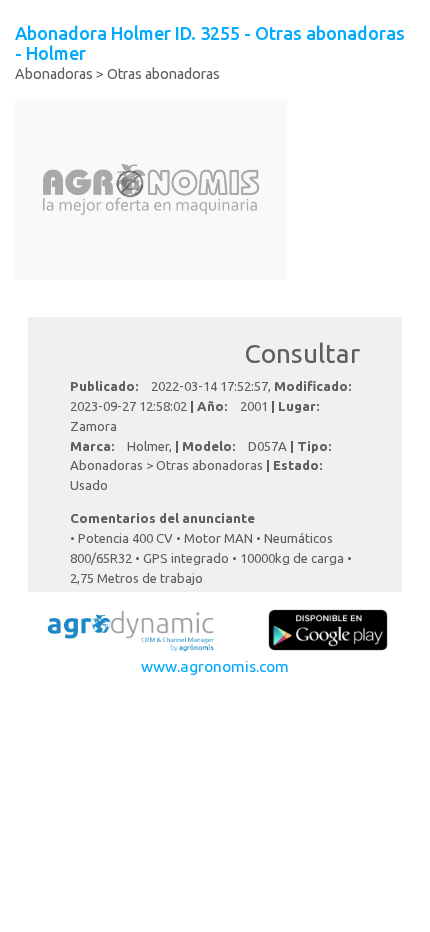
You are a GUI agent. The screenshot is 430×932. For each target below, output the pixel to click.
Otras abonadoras (163, 74)
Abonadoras (54, 74)
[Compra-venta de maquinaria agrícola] (130, 628)
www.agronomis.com (215, 666)
